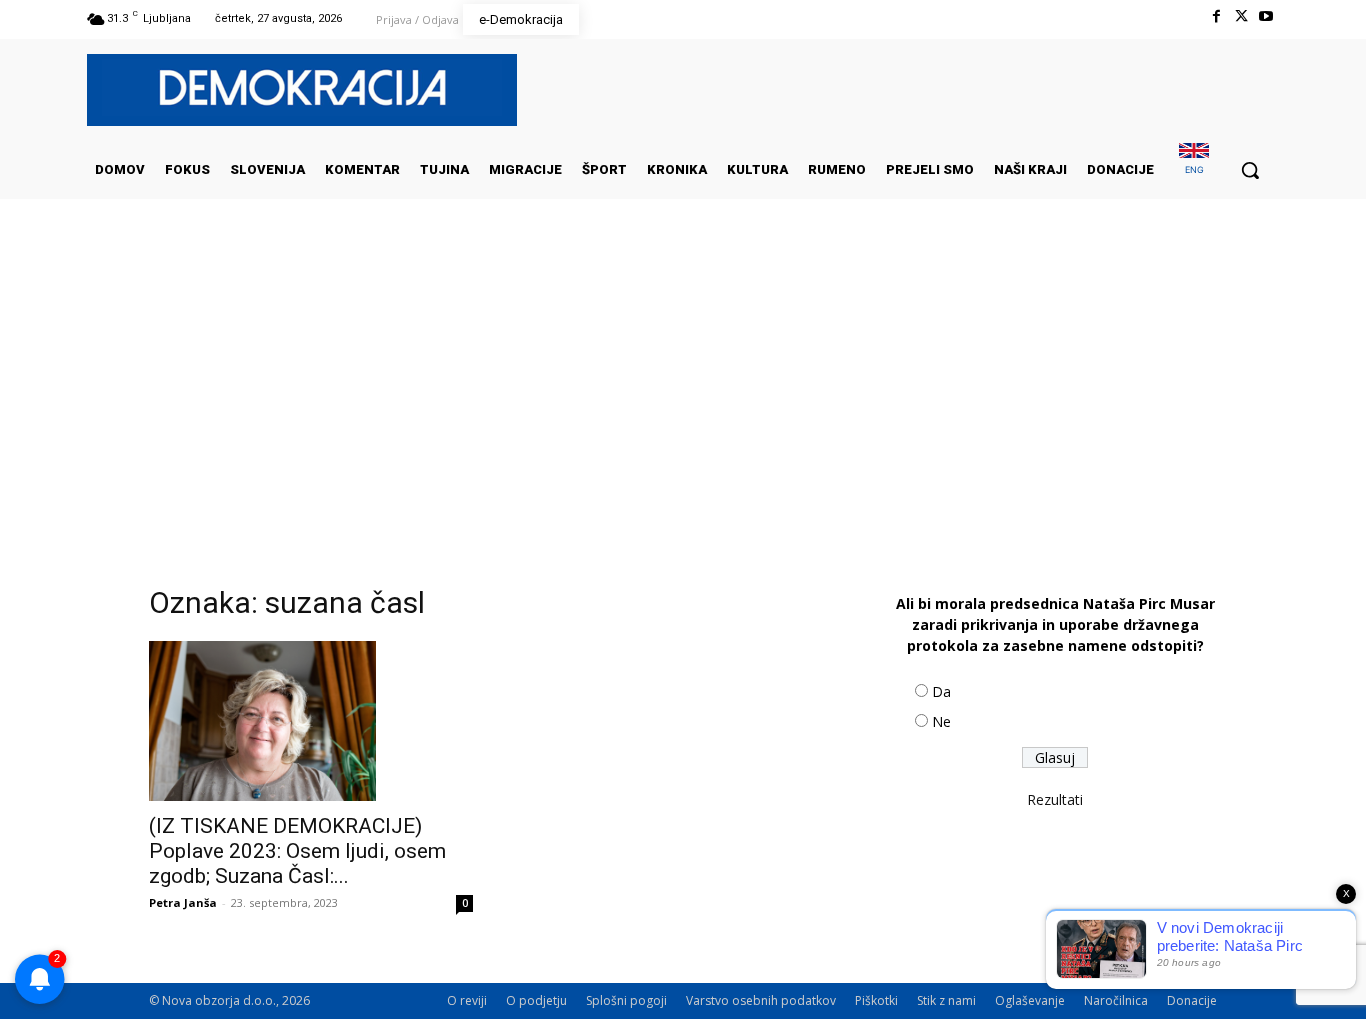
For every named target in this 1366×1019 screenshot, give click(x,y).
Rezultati (1055, 799)
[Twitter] (1241, 16)
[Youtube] (1266, 16)
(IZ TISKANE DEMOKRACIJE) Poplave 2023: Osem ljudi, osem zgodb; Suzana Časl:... (297, 851)
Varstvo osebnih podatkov (761, 1000)
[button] (1250, 170)
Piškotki (876, 1000)
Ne (941, 721)
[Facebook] (1215, 16)
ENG (1194, 169)
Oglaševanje (1030, 1000)
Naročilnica (1116, 1000)
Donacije (1192, 1000)
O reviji (467, 1000)
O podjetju (536, 1000)
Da (941, 691)
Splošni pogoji (626, 1000)
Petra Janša (183, 902)
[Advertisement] (683, 399)
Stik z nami (946, 1000)
